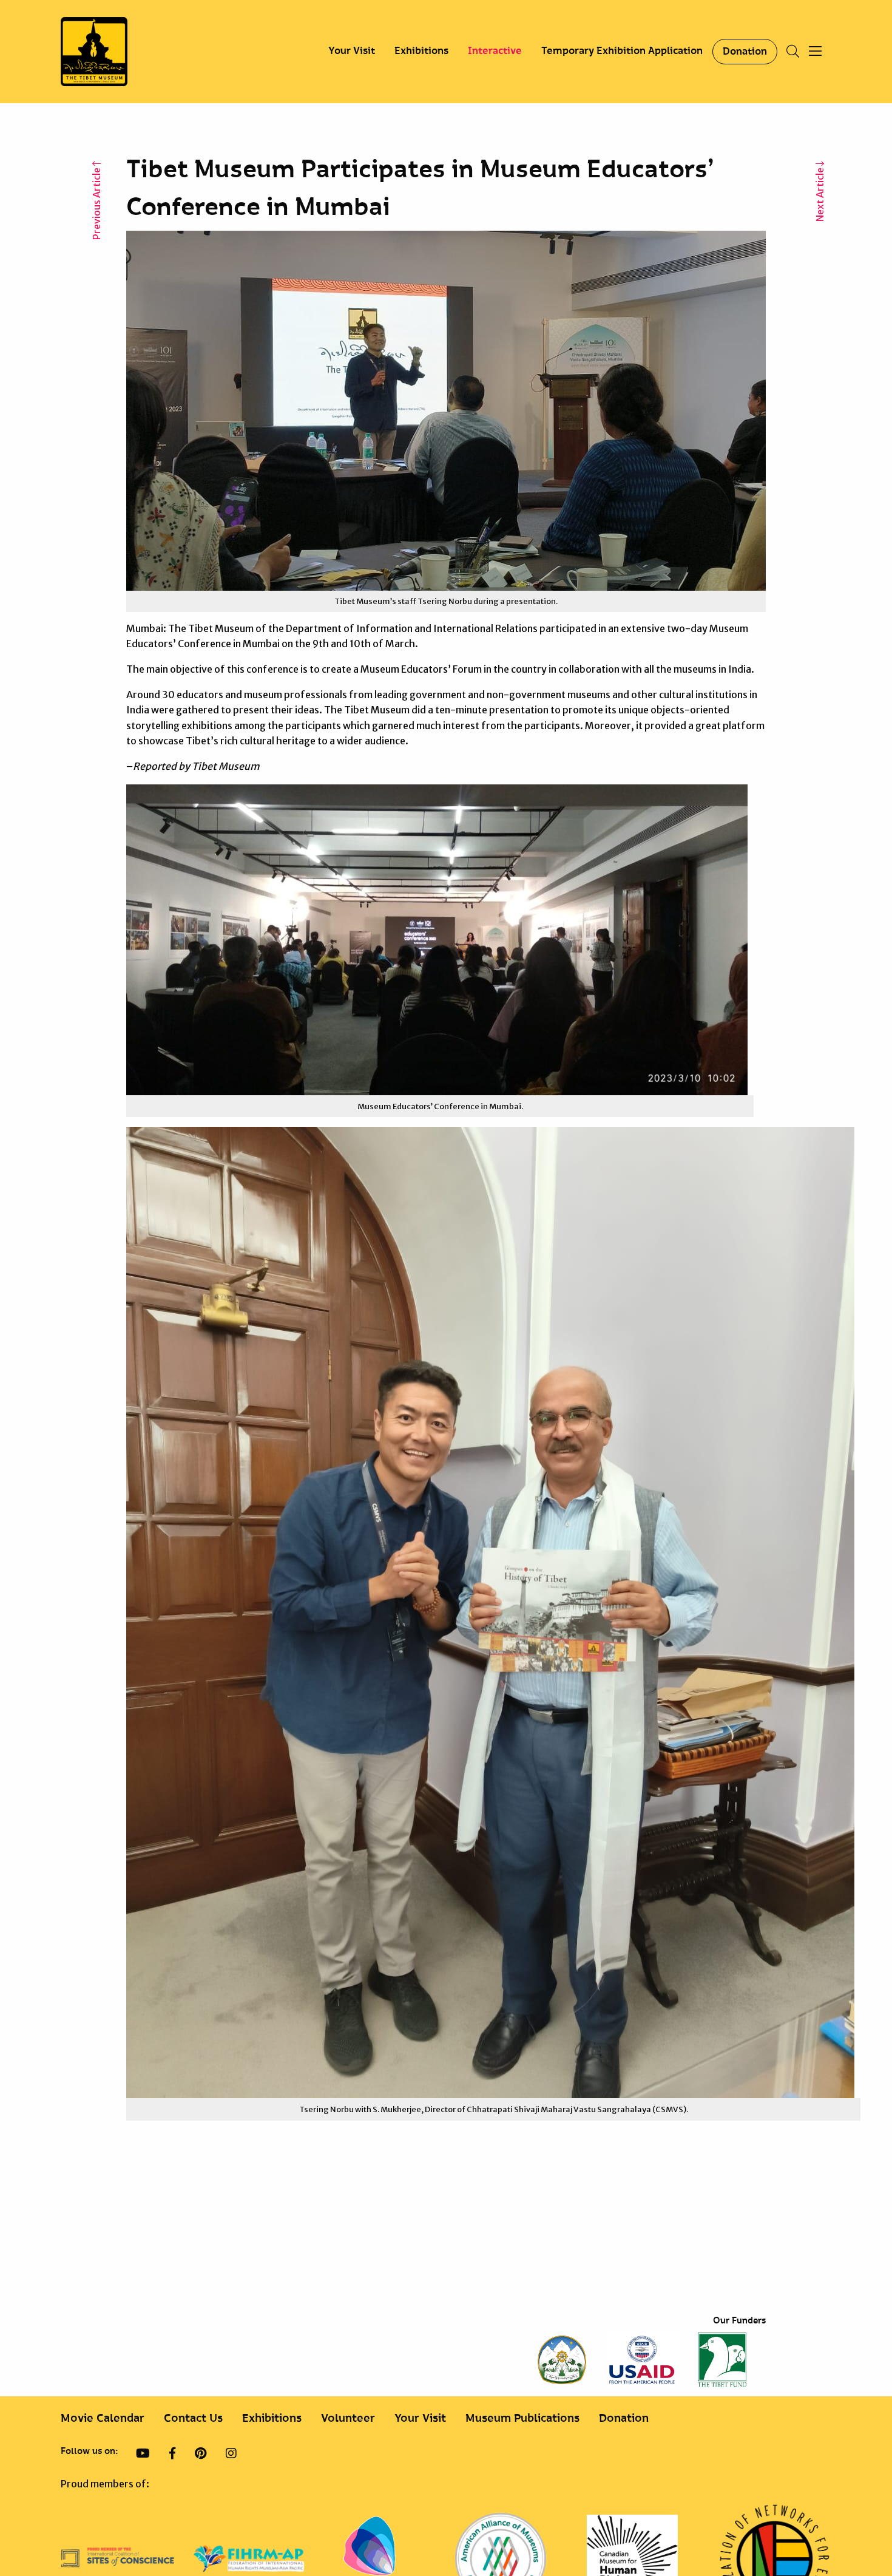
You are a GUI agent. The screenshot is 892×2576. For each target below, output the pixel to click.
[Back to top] (852, 2527)
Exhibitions (421, 51)
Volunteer (348, 2418)
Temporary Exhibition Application (622, 51)
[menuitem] (352, 52)
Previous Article (96, 203)
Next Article (820, 194)
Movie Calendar (103, 2418)
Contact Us (193, 2418)
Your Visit (352, 51)
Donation (745, 52)
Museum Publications (522, 2418)
